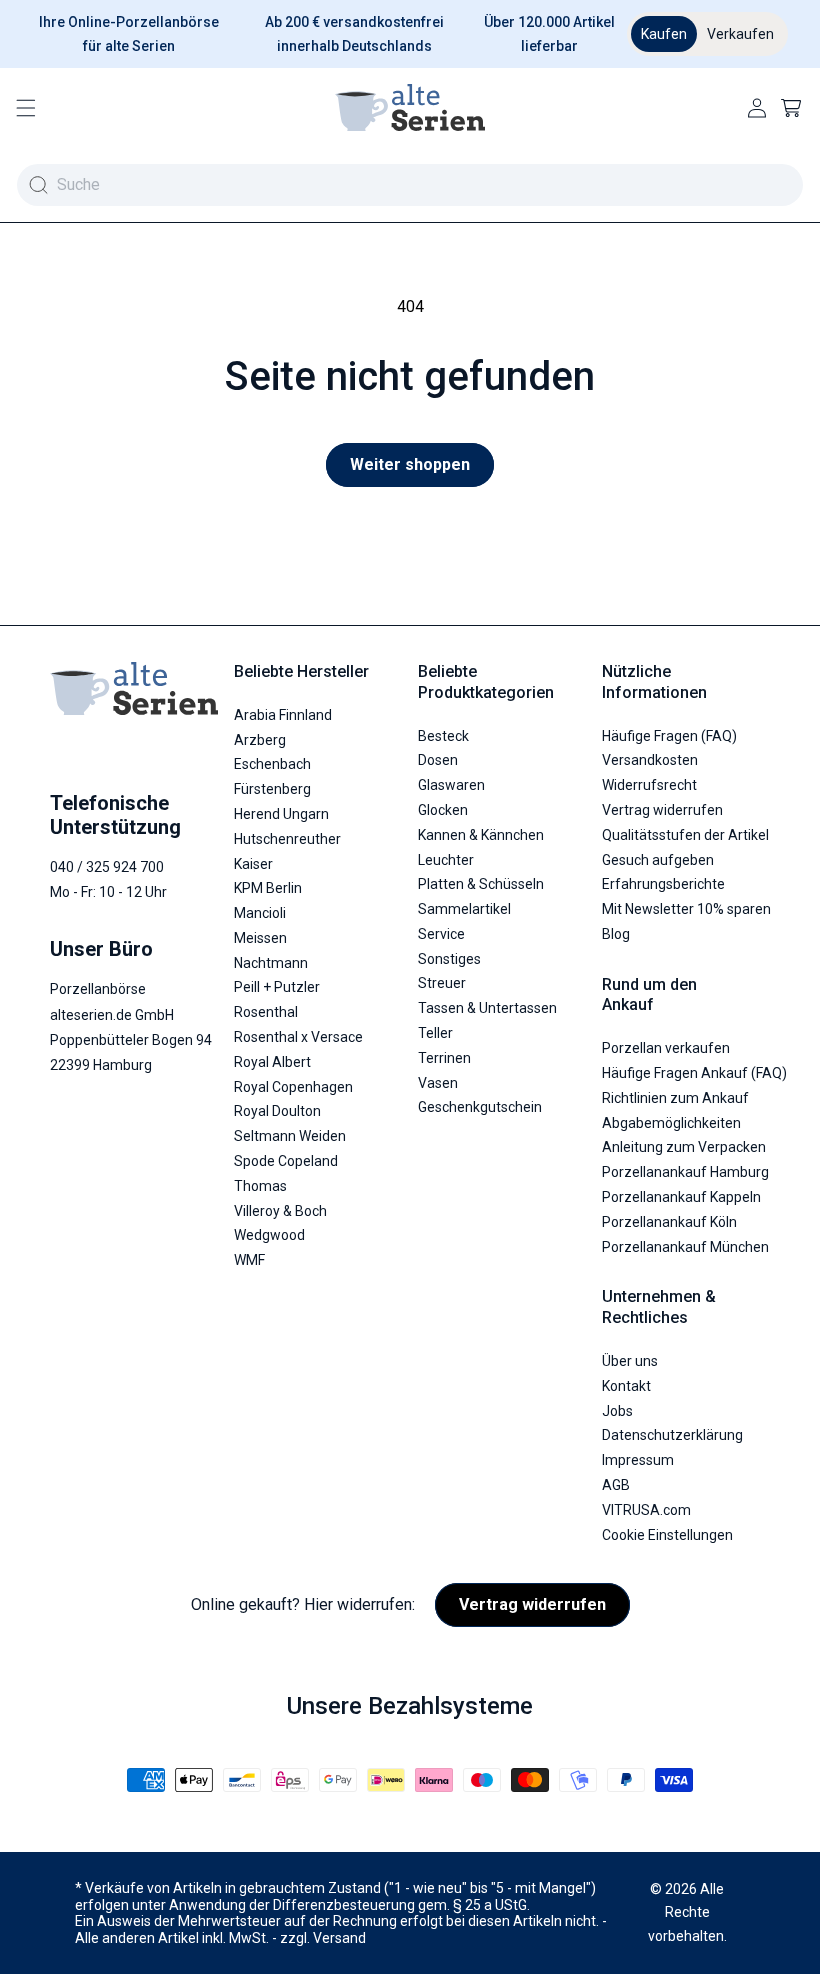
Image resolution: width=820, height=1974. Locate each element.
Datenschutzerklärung (672, 1435)
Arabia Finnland (283, 715)
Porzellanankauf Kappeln (681, 1197)
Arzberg (260, 740)
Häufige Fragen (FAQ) (669, 736)
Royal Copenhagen (293, 1087)
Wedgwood (269, 1235)
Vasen (438, 1083)
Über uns (630, 1361)
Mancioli (260, 913)
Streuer (442, 983)
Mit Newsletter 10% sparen (686, 909)
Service (441, 934)
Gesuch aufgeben (658, 860)
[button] (26, 108)
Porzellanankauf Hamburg (685, 1172)
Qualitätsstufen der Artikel (685, 835)
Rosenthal (266, 1012)
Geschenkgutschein (480, 1107)
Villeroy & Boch (280, 1211)
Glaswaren (451, 785)
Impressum (638, 1460)
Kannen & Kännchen (481, 835)
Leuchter (446, 860)
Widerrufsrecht (649, 785)
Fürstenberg (272, 789)
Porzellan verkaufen (666, 1048)
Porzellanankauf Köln (669, 1222)
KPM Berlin (268, 888)
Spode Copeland (286, 1161)
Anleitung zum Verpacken (684, 1147)
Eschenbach (272, 764)
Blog (616, 934)
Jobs (617, 1411)
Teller (435, 1033)
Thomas (260, 1186)
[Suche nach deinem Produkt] (38, 185)
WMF (249, 1260)
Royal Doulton (277, 1111)
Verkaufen (740, 34)
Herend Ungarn (281, 814)
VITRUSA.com (646, 1510)
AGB (616, 1485)
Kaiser (253, 864)
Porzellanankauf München (685, 1247)
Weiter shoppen (410, 464)
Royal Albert (272, 1062)
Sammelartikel (464, 909)
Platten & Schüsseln (481, 884)
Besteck (443, 736)
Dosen (438, 760)
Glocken (443, 810)
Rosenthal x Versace (298, 1037)
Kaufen (664, 34)
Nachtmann (271, 963)
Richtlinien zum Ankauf (675, 1098)
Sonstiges (449, 959)
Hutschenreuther (287, 839)
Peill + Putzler (277, 987)
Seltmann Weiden (290, 1136)
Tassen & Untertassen (487, 1008)
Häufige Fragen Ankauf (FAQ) (694, 1073)
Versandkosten (650, 760)
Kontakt (626, 1386)
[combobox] (410, 184)
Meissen (260, 938)
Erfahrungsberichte (663, 884)
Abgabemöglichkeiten (671, 1123)
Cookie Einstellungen (667, 1535)
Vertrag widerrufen (662, 810)
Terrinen (444, 1058)
